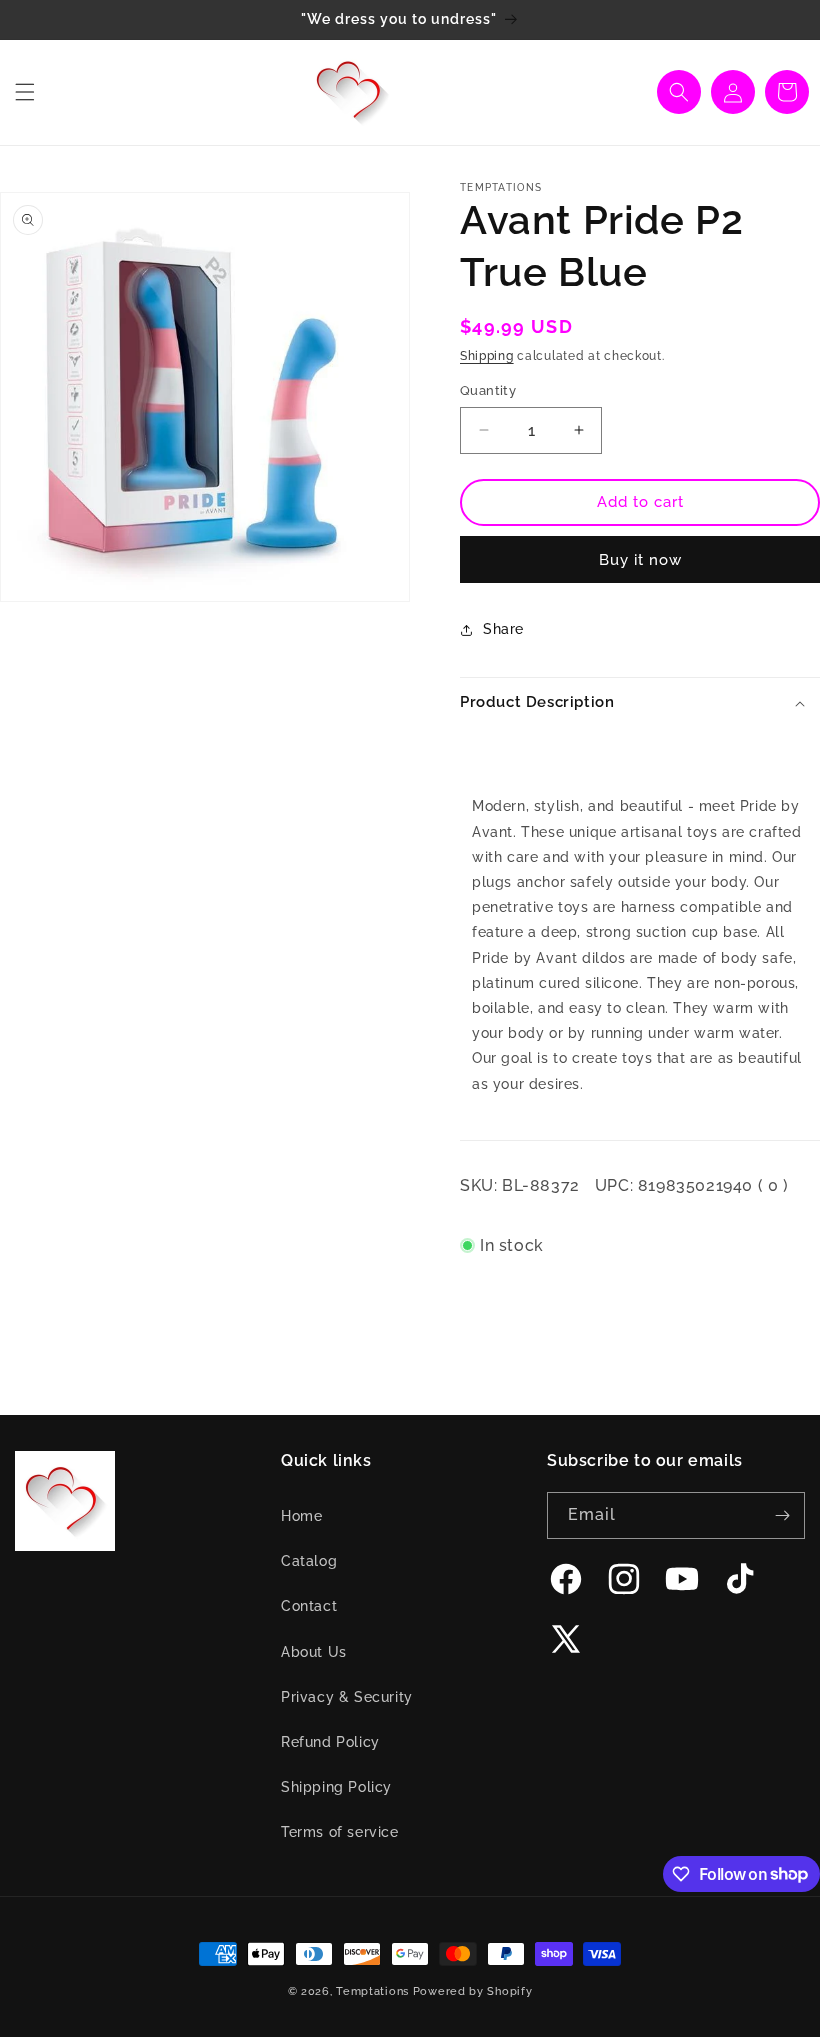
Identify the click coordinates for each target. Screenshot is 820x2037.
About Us (314, 1652)
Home (301, 1516)
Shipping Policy (336, 1787)
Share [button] (503, 629)
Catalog (309, 1561)
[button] (25, 92)
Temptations (372, 1991)
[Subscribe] (782, 1515)
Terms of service (340, 1832)
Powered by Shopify (473, 1991)
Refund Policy (330, 1742)
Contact (309, 1606)
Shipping (487, 356)
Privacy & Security (347, 1697)
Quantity (488, 390)
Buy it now (640, 560)
